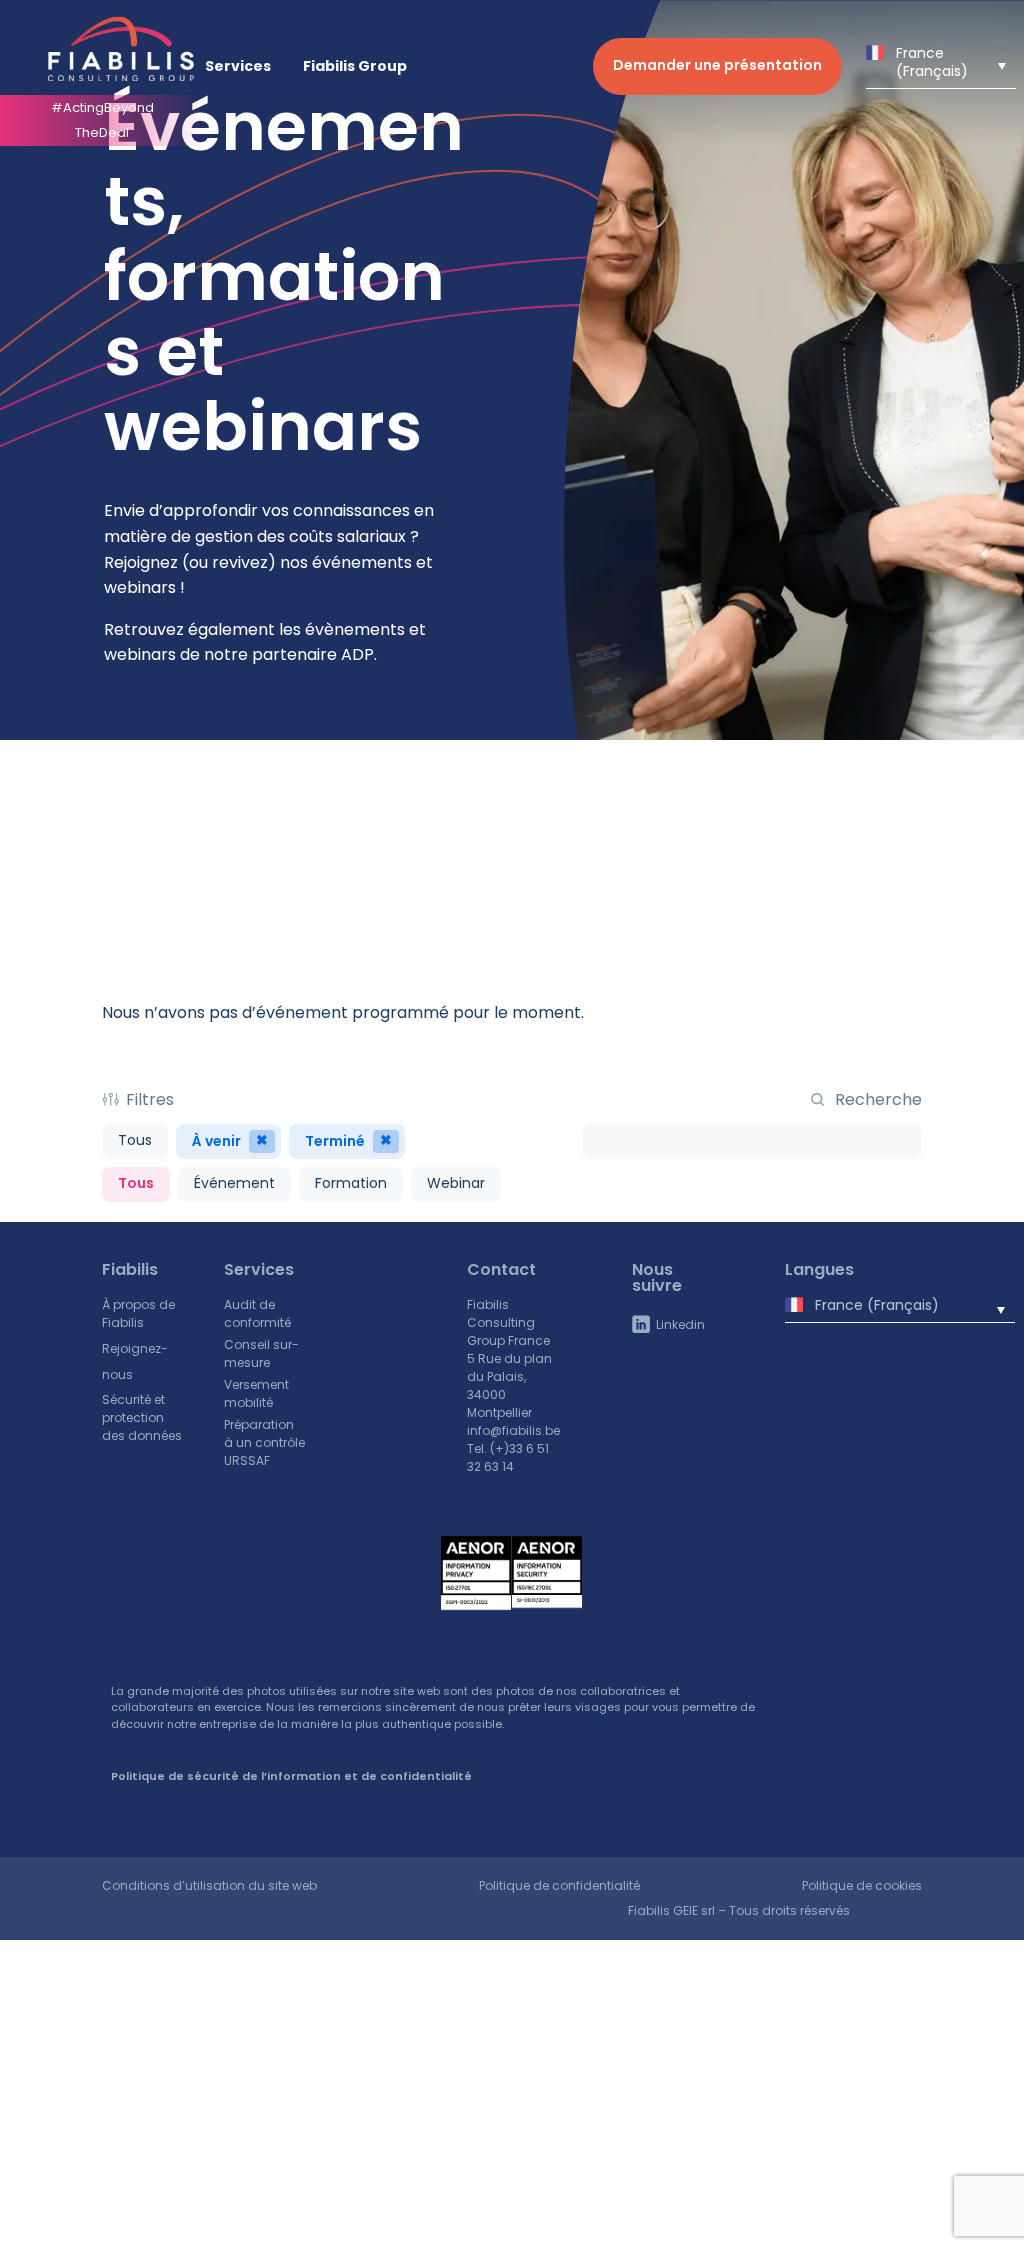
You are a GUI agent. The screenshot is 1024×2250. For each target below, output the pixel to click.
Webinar (456, 1183)
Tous (135, 1140)
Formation (351, 1183)
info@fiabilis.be (513, 1430)
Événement (234, 1183)
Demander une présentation (717, 65)
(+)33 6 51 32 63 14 (508, 1457)
